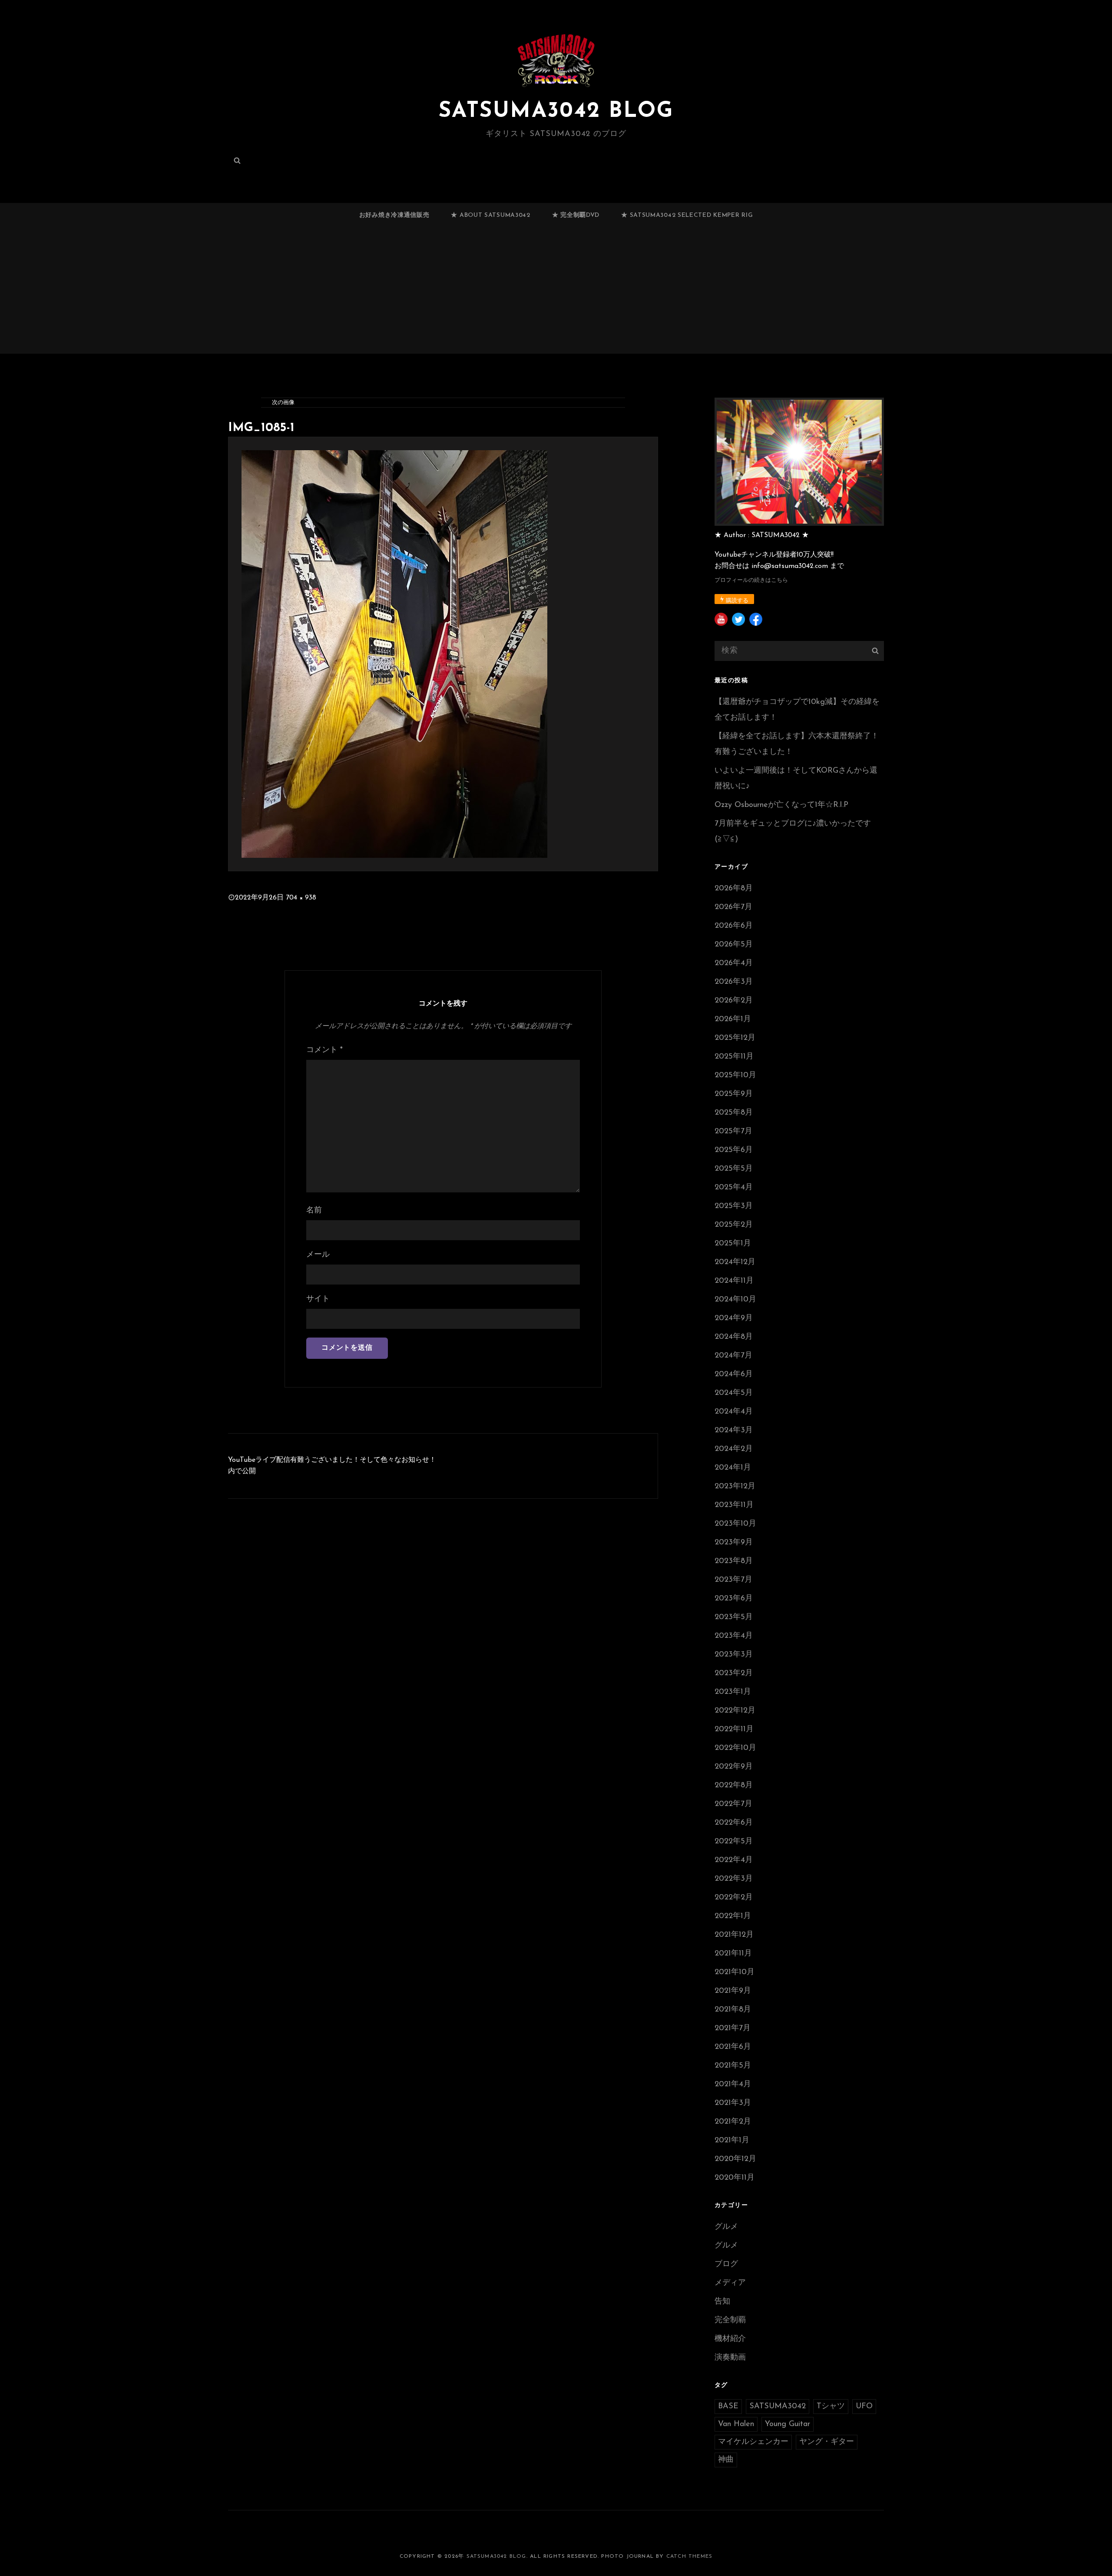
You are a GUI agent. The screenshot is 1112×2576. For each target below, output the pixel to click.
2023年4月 (734, 1636)
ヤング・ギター (827, 2442)
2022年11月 (734, 1730)
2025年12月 (735, 1038)
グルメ (726, 2227)
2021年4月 (733, 2085)
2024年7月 (733, 1356)
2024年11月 (734, 1281)
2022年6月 (734, 1823)
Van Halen (736, 2424)
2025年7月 (733, 1132)
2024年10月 (735, 1300)
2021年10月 (735, 1972)
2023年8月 (734, 1561)
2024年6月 (734, 1374)
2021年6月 (733, 2047)
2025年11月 (734, 1057)
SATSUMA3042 (778, 2407)
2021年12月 (734, 1935)
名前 (314, 1211)
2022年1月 (733, 1916)
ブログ (726, 2264)
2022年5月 (734, 1842)
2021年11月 (733, 1954)
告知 (722, 2302)
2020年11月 (735, 2178)
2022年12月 (735, 1711)
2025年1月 (733, 1244)
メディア (730, 2283)
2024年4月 (734, 1412)
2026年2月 (734, 1001)
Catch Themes (689, 2556)
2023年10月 (735, 1524)
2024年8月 (734, 1337)
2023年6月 (734, 1599)
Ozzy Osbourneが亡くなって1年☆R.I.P (781, 805)
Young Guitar (788, 2424)
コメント (324, 1050)
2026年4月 (734, 963)
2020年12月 (735, 2159)
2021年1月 (732, 2141)
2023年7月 (733, 1580)
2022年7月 (733, 1804)
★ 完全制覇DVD (576, 215)
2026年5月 (734, 945)
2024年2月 (734, 1449)
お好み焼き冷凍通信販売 (394, 215)
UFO (864, 2407)
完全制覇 (730, 2320)
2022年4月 (734, 1860)
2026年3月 (734, 982)
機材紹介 (730, 2339)
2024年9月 (734, 1318)
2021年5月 (733, 2066)
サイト (318, 1299)
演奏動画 (730, 2358)
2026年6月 (734, 926)
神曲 (726, 2460)
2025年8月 (734, 1113)
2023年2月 (734, 1673)
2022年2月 (734, 1898)
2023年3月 (734, 1655)
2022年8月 (734, 1786)
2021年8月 (733, 2010)
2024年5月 (734, 1393)
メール (318, 1255)
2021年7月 (733, 2028)
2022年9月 (734, 1767)
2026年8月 (734, 889)
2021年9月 (733, 1991)
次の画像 (283, 403)
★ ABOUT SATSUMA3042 (490, 215)
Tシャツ (831, 2407)
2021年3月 (733, 2103)
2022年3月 (734, 1879)
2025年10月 (735, 1076)
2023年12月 (735, 1487)
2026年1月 (733, 1019)
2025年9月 (734, 1094)
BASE (728, 2407)
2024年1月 (733, 1468)
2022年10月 (735, 1748)
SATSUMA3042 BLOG (556, 111)
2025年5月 (734, 1169)
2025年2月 (734, 1225)
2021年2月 (733, 2122)
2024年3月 (734, 1431)
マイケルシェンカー (753, 2442)
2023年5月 (734, 1617)
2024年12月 (735, 1262)
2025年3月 (734, 1206)
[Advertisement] (556, 294)
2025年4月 (734, 1188)
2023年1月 (733, 1692)
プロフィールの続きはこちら (751, 580)
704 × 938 (301, 898)
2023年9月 (734, 1543)
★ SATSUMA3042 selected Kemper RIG (687, 215)
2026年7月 (733, 907)
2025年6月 (734, 1150)
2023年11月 (734, 1505)
